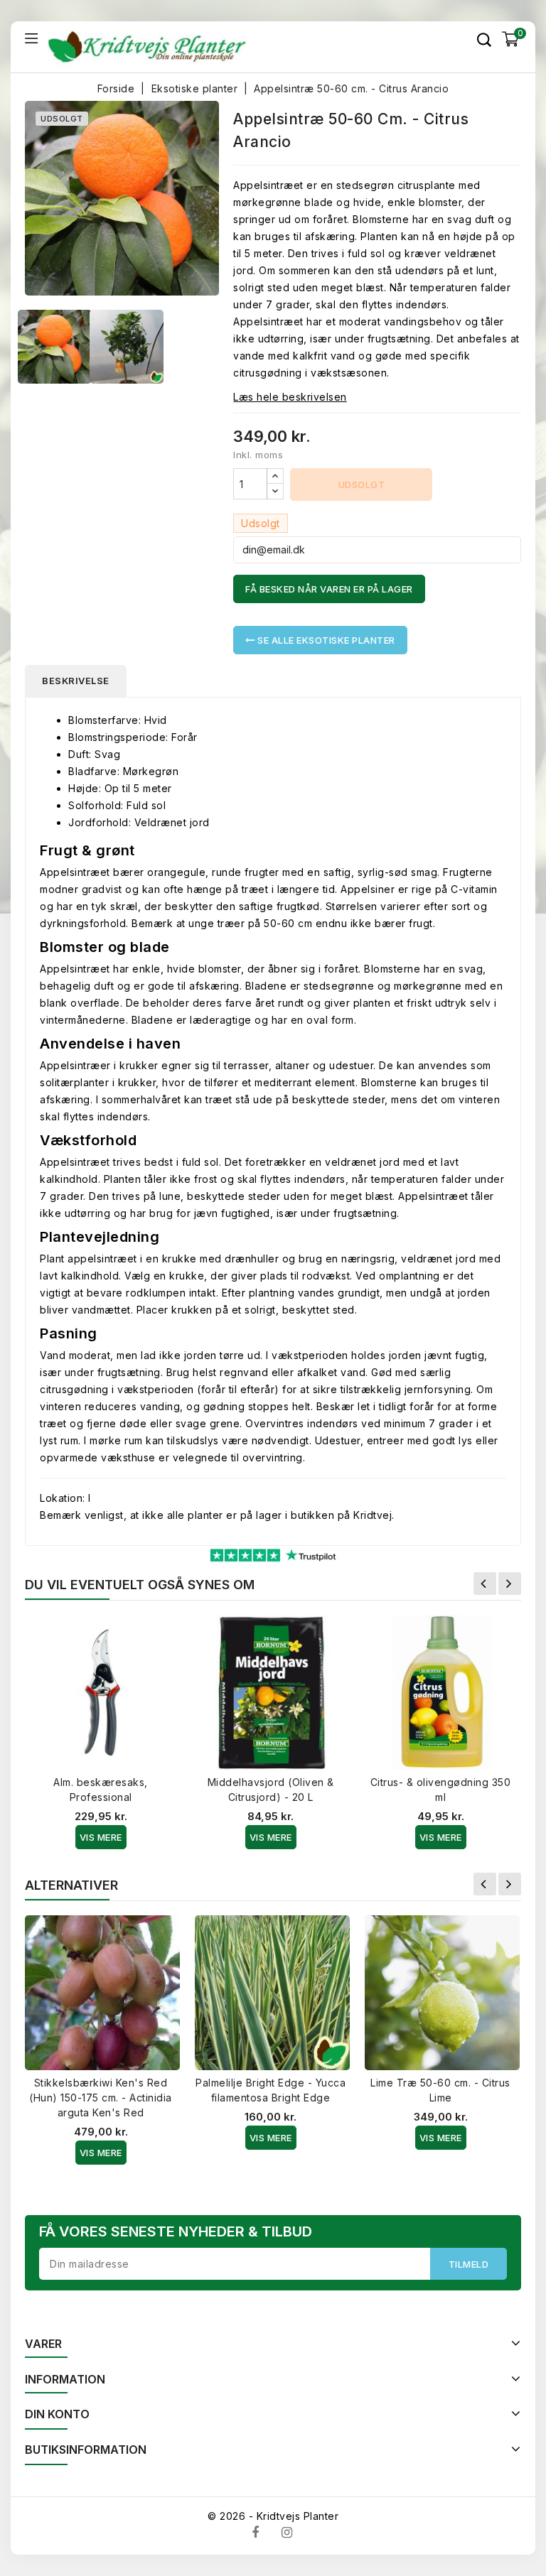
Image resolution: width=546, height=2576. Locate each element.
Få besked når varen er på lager (329, 589)
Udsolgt (362, 485)
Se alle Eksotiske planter (325, 640)
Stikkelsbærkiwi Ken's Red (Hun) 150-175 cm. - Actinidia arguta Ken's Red (101, 2098)
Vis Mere (101, 1837)
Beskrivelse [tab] (76, 681)
